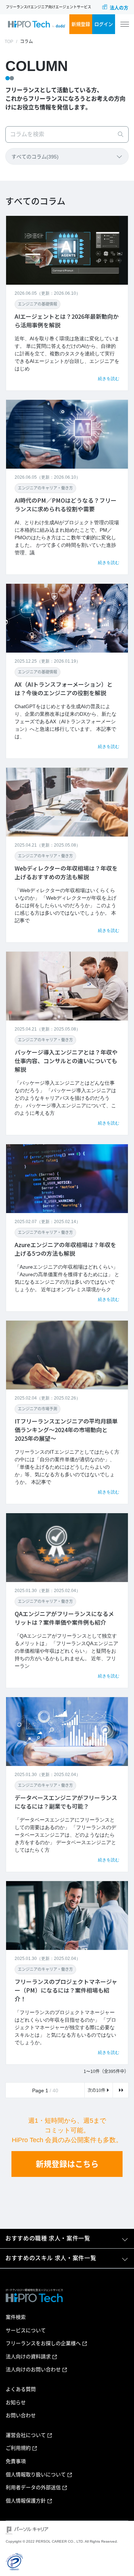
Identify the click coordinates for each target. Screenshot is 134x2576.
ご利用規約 (18, 2448)
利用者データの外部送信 (33, 2487)
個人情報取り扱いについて (36, 2475)
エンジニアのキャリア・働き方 (45, 488)
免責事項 (16, 2461)
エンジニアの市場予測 (38, 1409)
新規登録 (81, 24)
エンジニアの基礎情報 (38, 304)
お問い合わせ (21, 2415)
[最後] (121, 2090)
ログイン (104, 24)
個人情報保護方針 (26, 2501)
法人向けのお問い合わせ (33, 2369)
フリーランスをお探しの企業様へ (43, 2343)
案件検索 (16, 2317)
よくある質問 (21, 2389)
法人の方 (119, 8)
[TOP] (36, 24)
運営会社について (26, 2435)
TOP (9, 42)
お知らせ (16, 2402)
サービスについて (26, 2330)
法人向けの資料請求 (28, 2357)
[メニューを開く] (125, 24)
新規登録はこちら (67, 2164)
